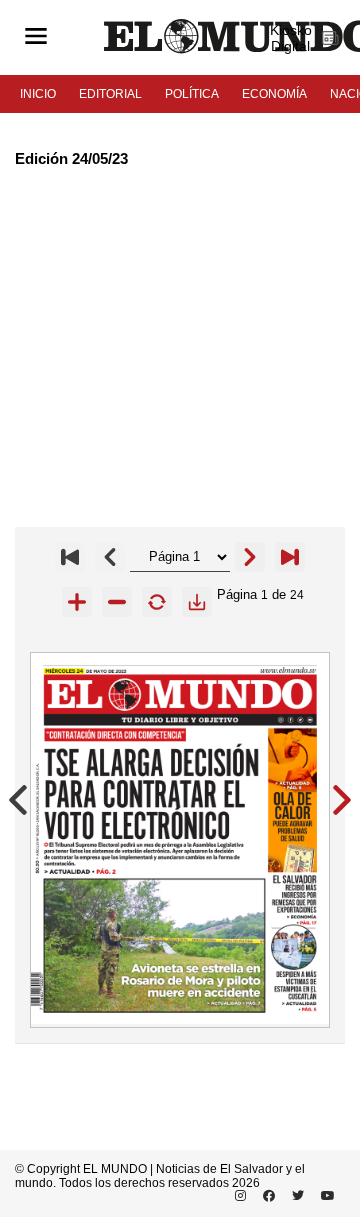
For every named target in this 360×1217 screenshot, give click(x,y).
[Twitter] (294, 1196)
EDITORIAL (110, 94)
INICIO (38, 94)
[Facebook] (265, 1196)
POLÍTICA (192, 94)
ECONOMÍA (274, 94)
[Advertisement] (180, 347)
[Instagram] (237, 1196)
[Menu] (36, 37)
